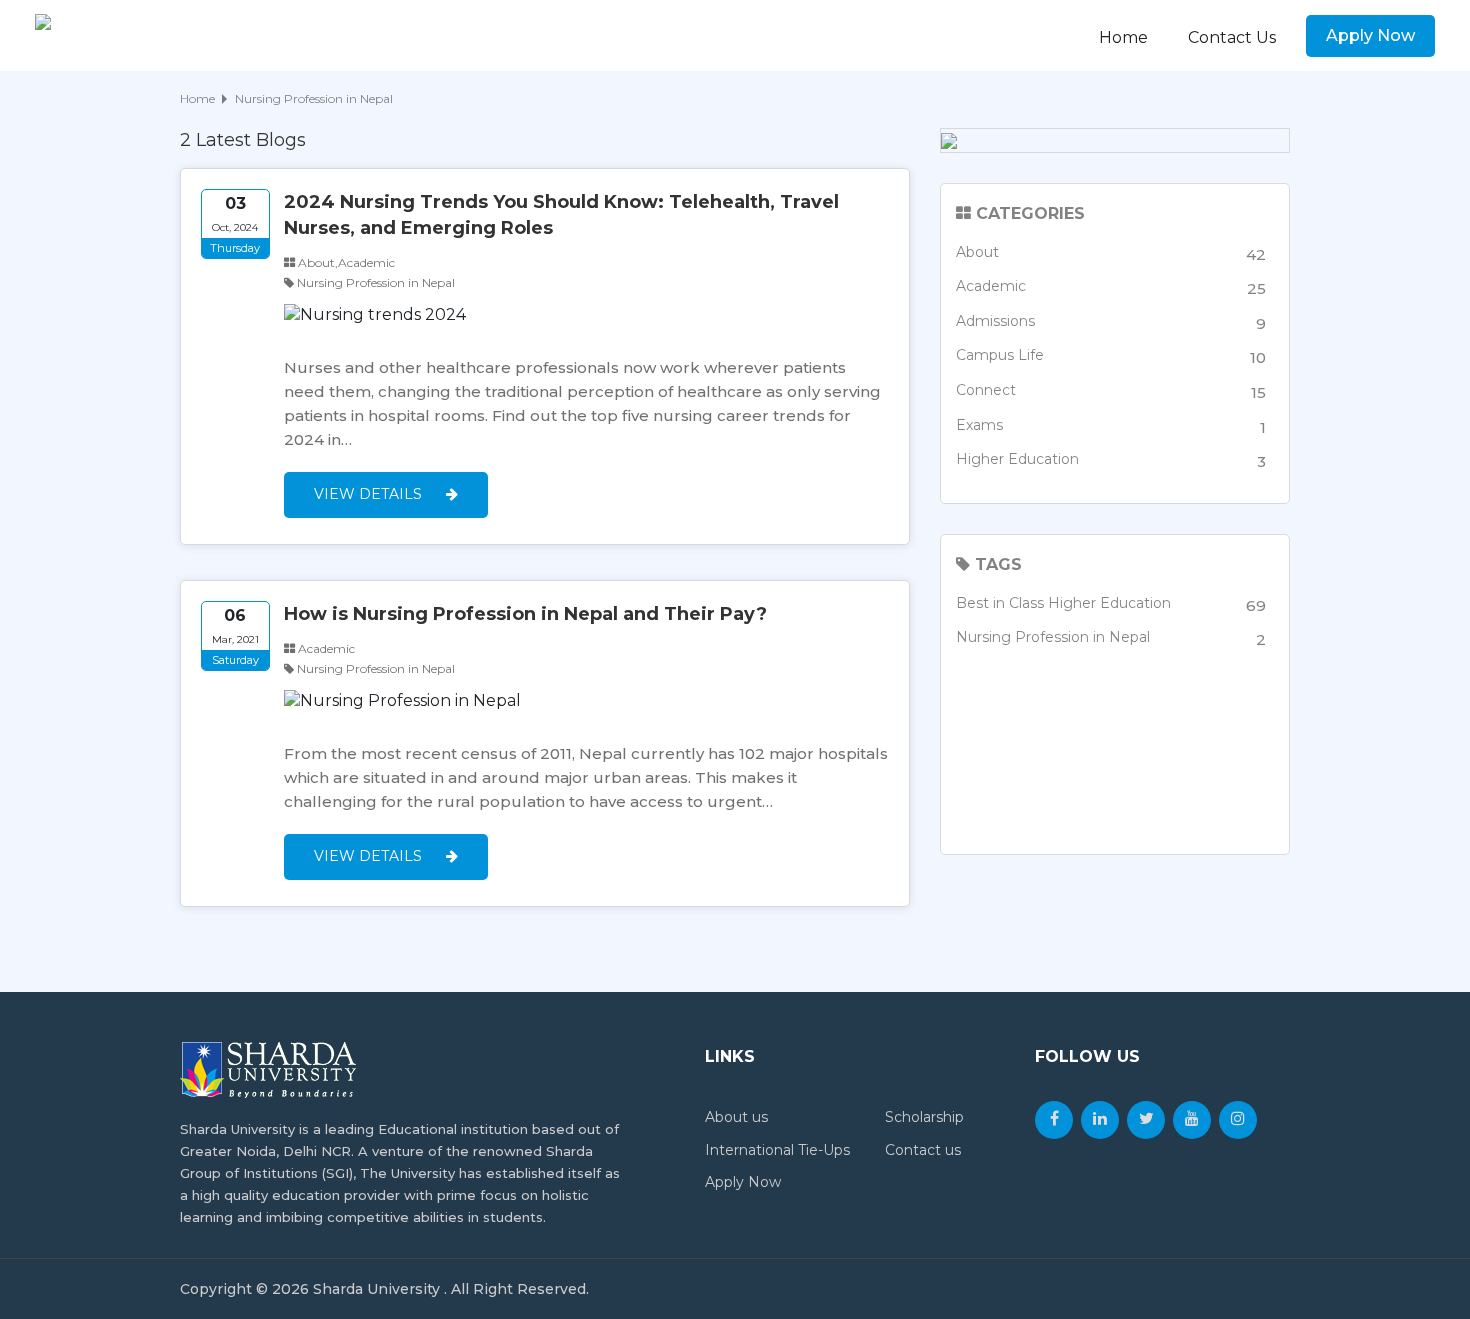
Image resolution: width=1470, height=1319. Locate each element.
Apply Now (1370, 35)
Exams (1111, 426)
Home (1123, 37)
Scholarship (924, 1117)
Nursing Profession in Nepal (1111, 638)
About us (736, 1117)
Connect (1111, 391)
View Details (370, 494)
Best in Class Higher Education (1111, 604)
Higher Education (1111, 460)
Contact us (923, 1150)
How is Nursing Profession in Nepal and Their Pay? (525, 614)
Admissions (1111, 322)
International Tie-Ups (777, 1150)
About (1111, 253)
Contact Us (1232, 37)
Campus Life (1111, 356)
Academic (1111, 287)
